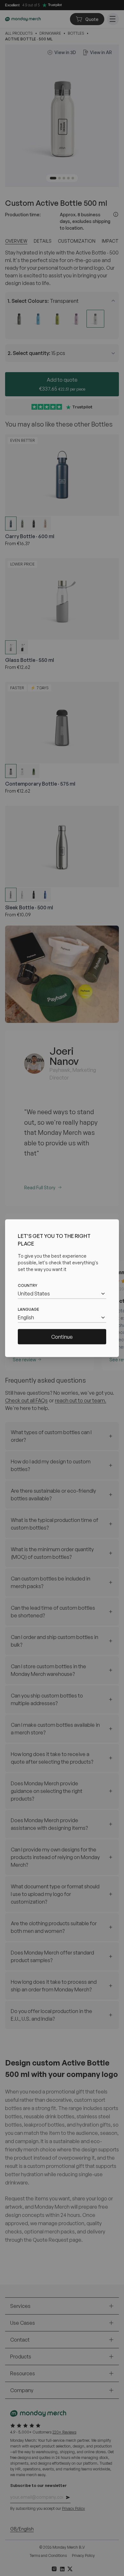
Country (28, 1285)
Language (28, 1309)
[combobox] (62, 1293)
